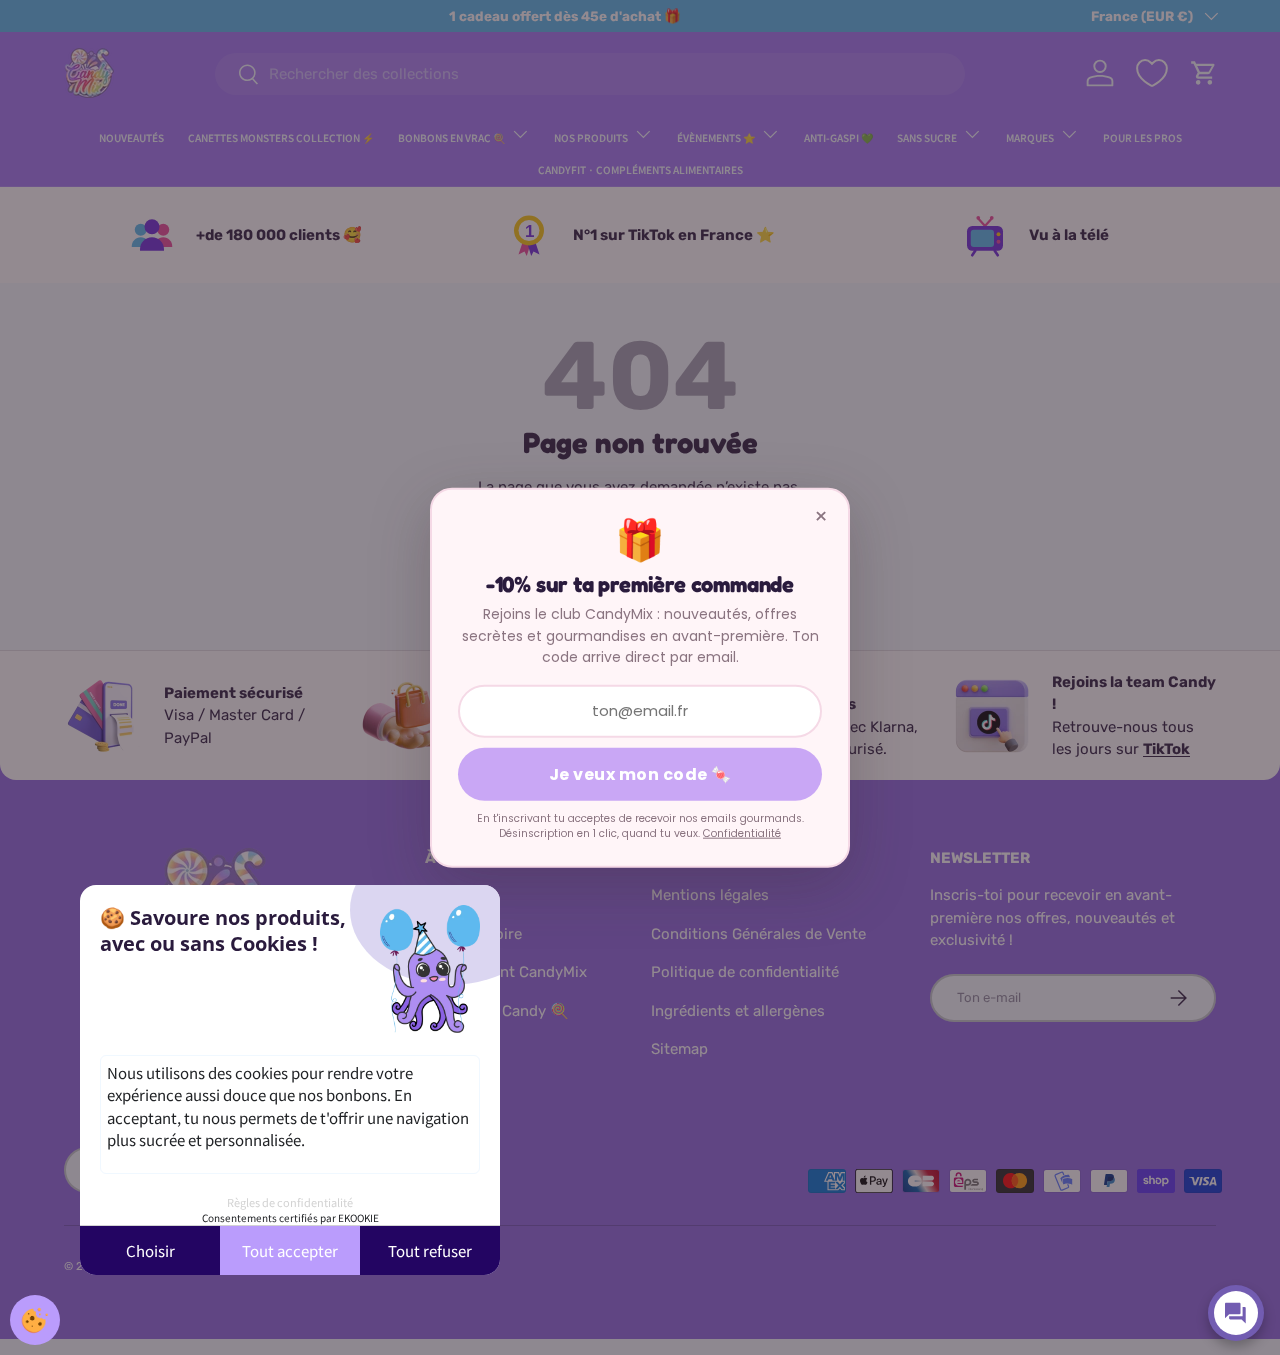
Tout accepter (290, 1250)
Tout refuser (430, 1250)
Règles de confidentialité (290, 1202)
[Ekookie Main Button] (35, 1320)
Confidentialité (742, 833)
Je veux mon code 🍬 (640, 773)
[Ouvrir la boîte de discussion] (1236, 1313)
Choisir (150, 1250)
